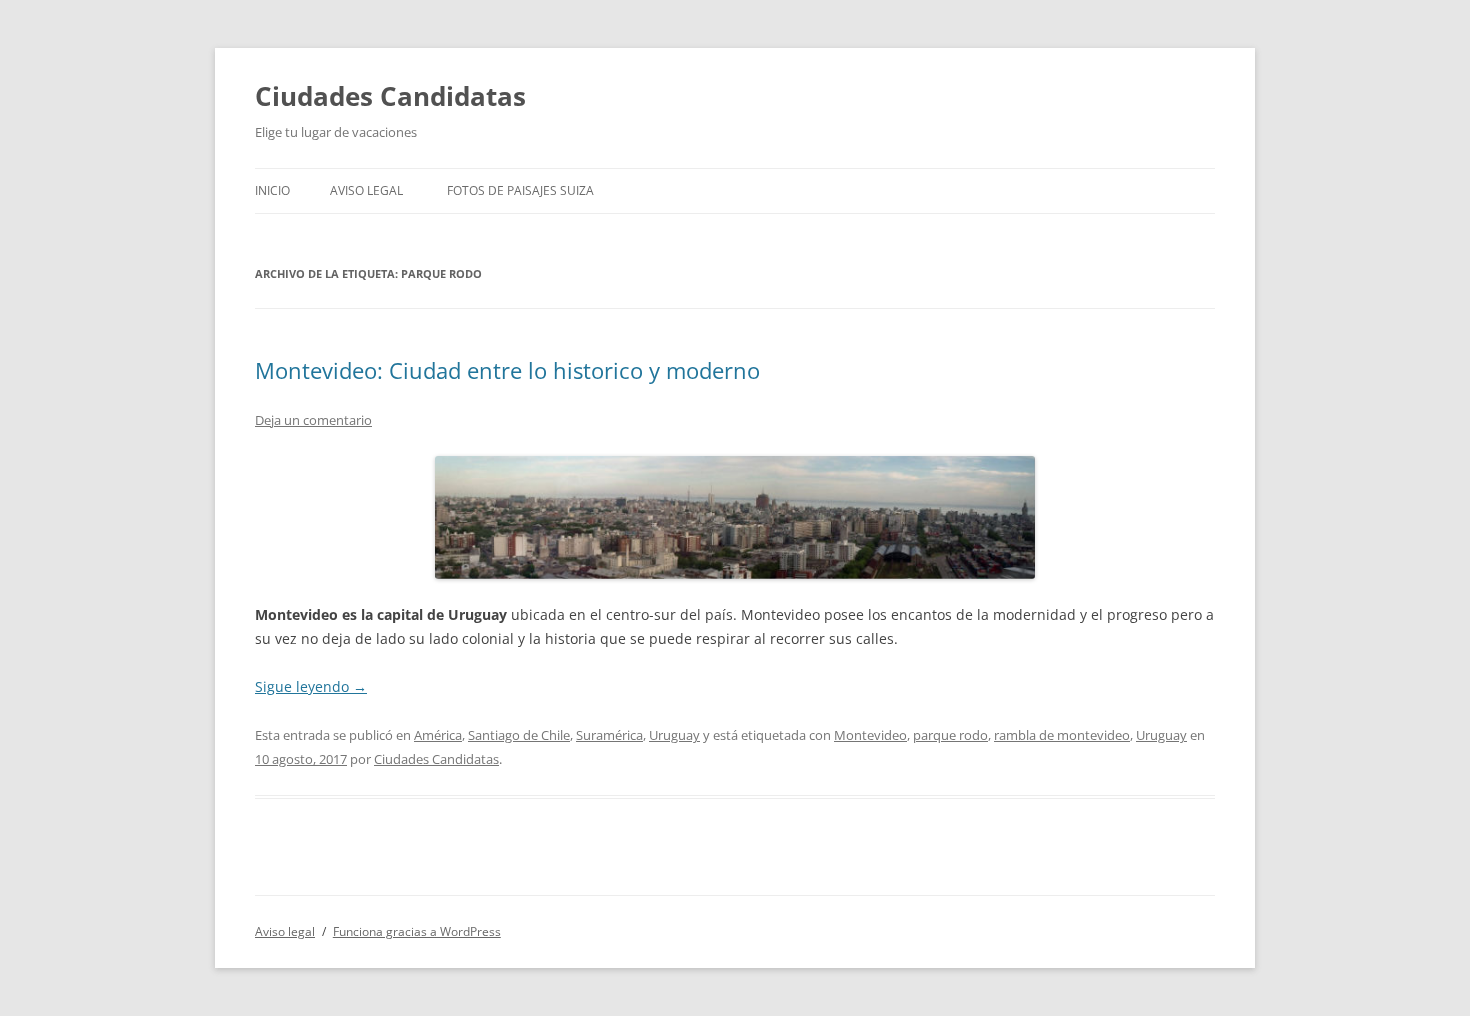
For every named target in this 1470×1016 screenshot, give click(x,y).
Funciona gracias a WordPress (417, 931)
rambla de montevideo (1062, 735)
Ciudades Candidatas (390, 96)
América (438, 735)
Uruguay (674, 735)
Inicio (272, 190)
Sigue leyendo (311, 686)
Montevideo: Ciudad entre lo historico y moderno (507, 370)
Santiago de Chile (519, 735)
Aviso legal (366, 190)
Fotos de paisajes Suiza (520, 190)
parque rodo (950, 735)
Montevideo (870, 735)
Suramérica (609, 735)
